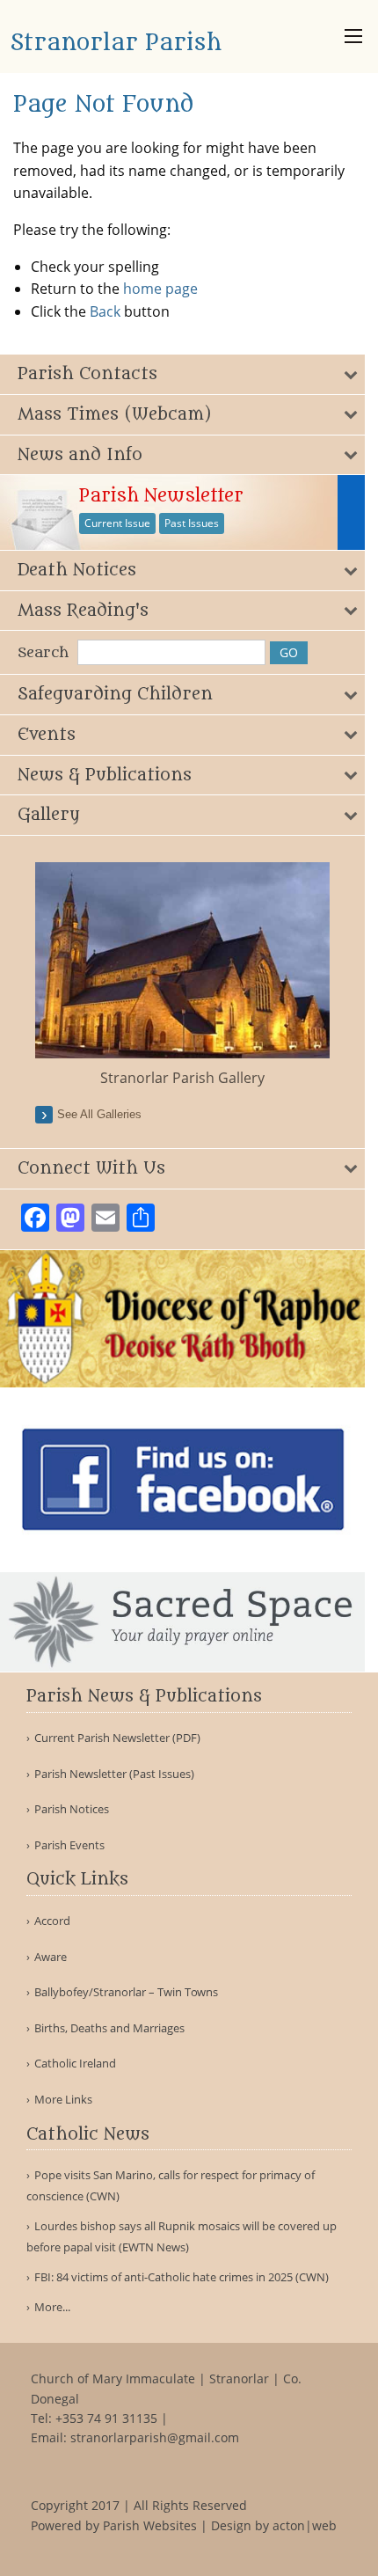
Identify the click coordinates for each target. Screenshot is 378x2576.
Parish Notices (72, 1809)
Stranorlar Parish (116, 43)
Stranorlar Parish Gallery (182, 1078)
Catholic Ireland (75, 2064)
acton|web (305, 2525)
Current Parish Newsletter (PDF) (117, 1738)
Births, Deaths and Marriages (109, 2028)
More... (52, 2307)
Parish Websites (150, 2525)
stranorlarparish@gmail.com (155, 2437)
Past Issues (192, 523)
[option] (182, 975)
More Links (63, 2100)
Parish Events (69, 1845)
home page (160, 289)
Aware (51, 1957)
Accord (52, 1921)
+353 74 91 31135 (106, 2418)
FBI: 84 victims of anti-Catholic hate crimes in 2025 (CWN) (182, 2277)
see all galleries (99, 1114)
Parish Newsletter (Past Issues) (114, 1774)
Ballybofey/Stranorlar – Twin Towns (126, 1992)
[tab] (182, 374)
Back (105, 311)
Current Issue (117, 523)
